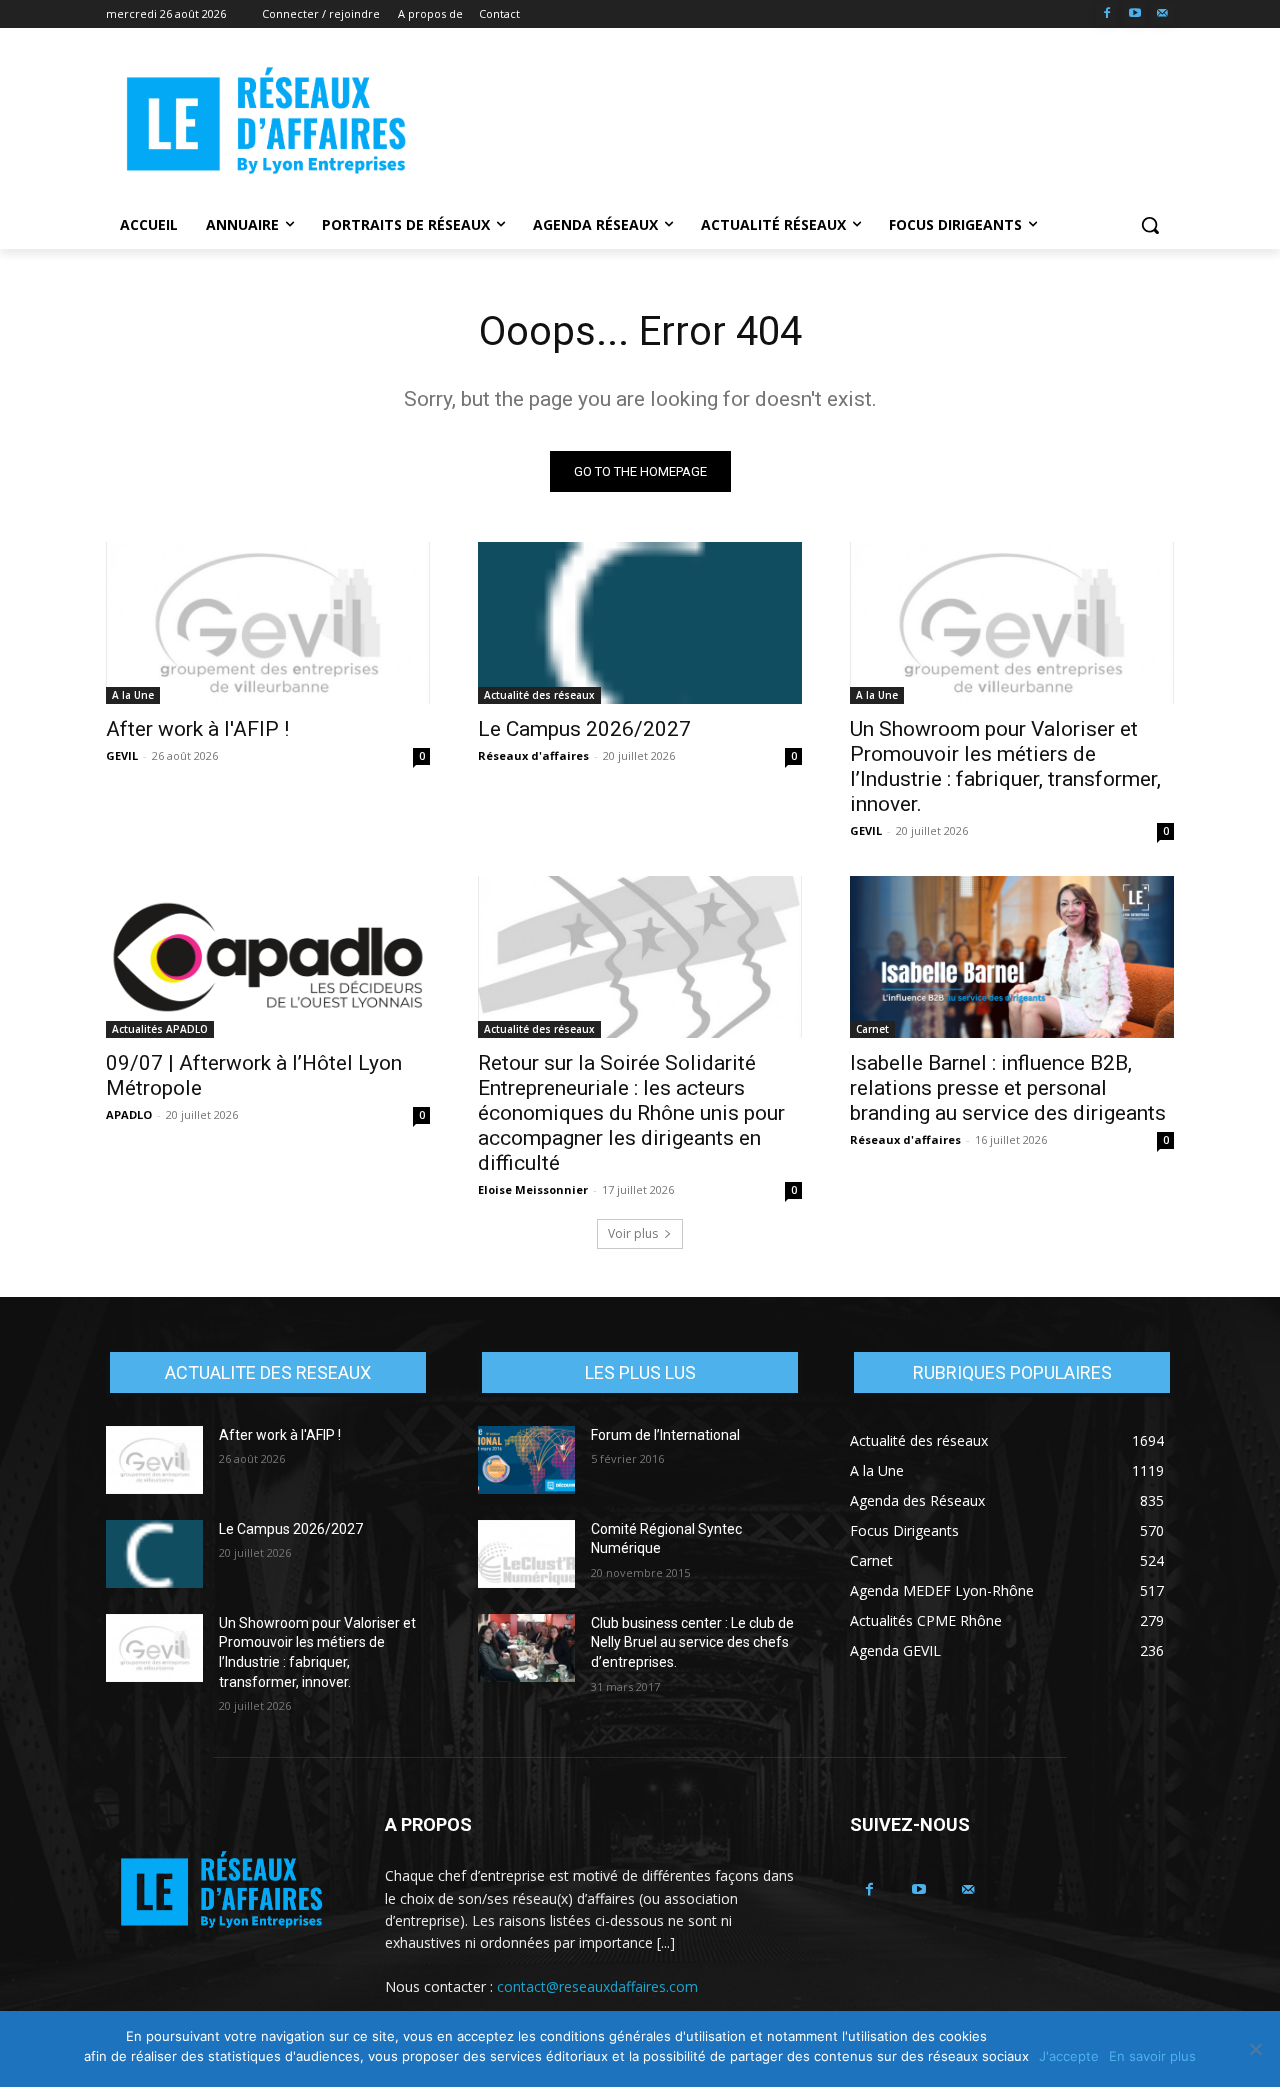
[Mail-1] (1162, 14)
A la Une (133, 695)
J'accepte (1069, 2056)
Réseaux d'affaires (533, 755)
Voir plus (633, 1233)
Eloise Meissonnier (533, 1189)
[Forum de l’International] (526, 1460)
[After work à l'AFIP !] (268, 623)
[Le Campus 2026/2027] (640, 623)
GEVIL (122, 755)
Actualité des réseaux (539, 695)
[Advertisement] (790, 121)
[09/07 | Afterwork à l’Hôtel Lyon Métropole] (268, 957)
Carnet (872, 1029)
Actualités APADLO (160, 1029)
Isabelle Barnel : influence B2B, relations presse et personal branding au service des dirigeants (1008, 1088)
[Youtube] (1134, 14)
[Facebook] (1107, 14)
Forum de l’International (665, 1435)
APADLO (129, 1114)
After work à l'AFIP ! (197, 729)
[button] (1150, 225)
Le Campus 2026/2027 (584, 729)
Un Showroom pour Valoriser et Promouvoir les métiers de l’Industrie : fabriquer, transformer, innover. (1005, 766)
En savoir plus (1152, 2056)
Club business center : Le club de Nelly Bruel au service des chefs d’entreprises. (692, 1642)
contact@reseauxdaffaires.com (597, 1986)
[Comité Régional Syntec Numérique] (526, 1554)
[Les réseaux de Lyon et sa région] (266, 124)
